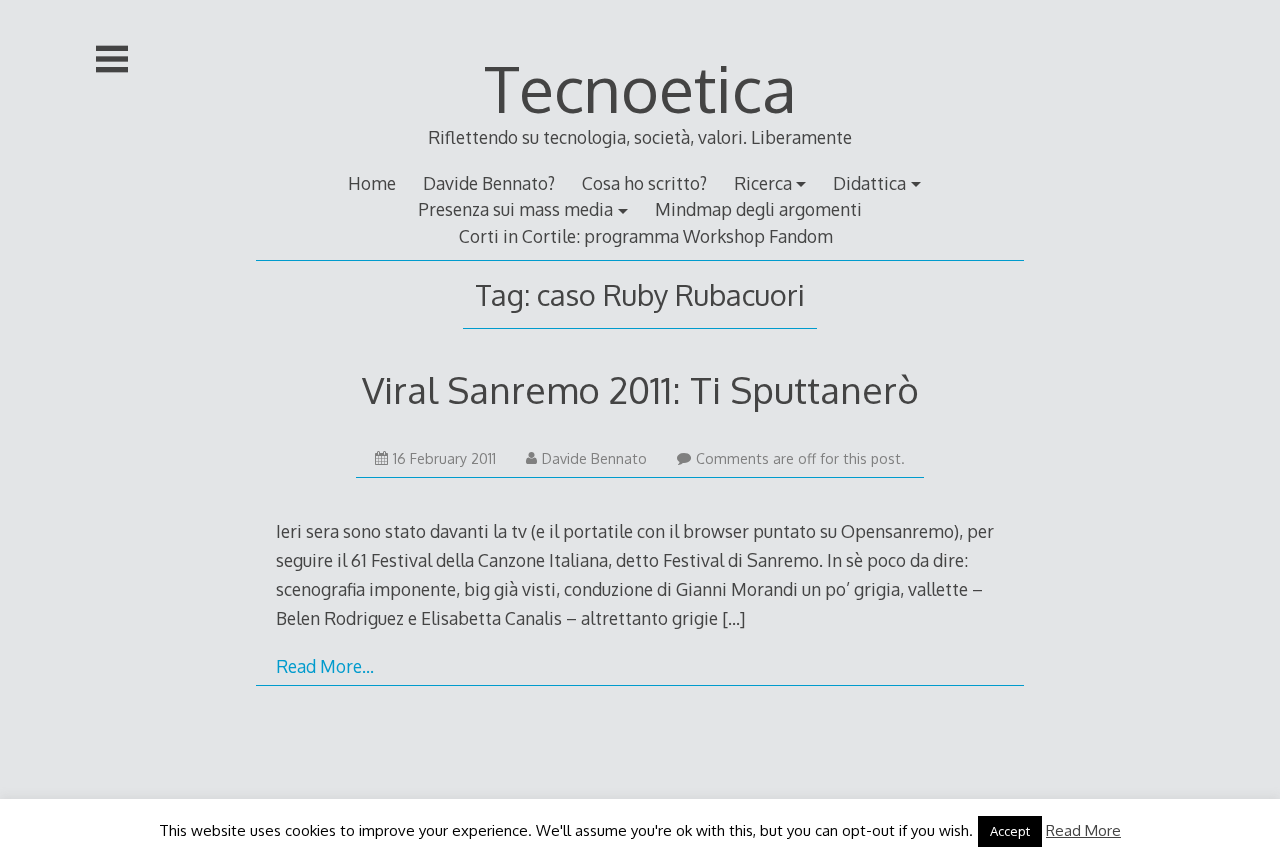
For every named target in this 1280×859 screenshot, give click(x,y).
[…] (733, 618)
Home (372, 183)
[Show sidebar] (112, 59)
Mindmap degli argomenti (758, 209)
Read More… (325, 666)
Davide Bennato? (489, 183)
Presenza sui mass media (515, 209)
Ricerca (763, 183)
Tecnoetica (640, 87)
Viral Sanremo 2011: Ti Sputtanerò (640, 389)
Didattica (869, 183)
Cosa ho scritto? (644, 183)
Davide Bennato (594, 458)
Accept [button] (1010, 831)
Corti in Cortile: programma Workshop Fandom (646, 236)
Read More (1083, 830)
